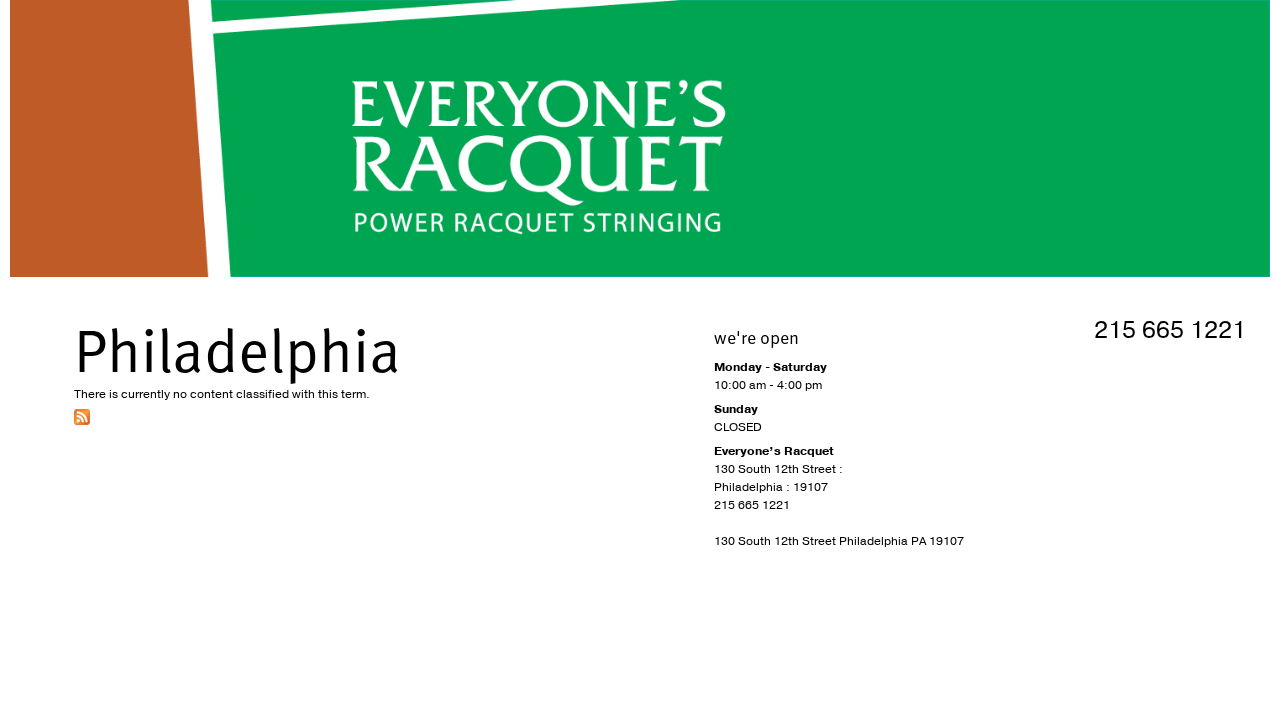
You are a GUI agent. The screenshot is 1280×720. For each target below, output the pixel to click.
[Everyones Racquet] (640, 138)
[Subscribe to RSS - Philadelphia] (82, 421)
